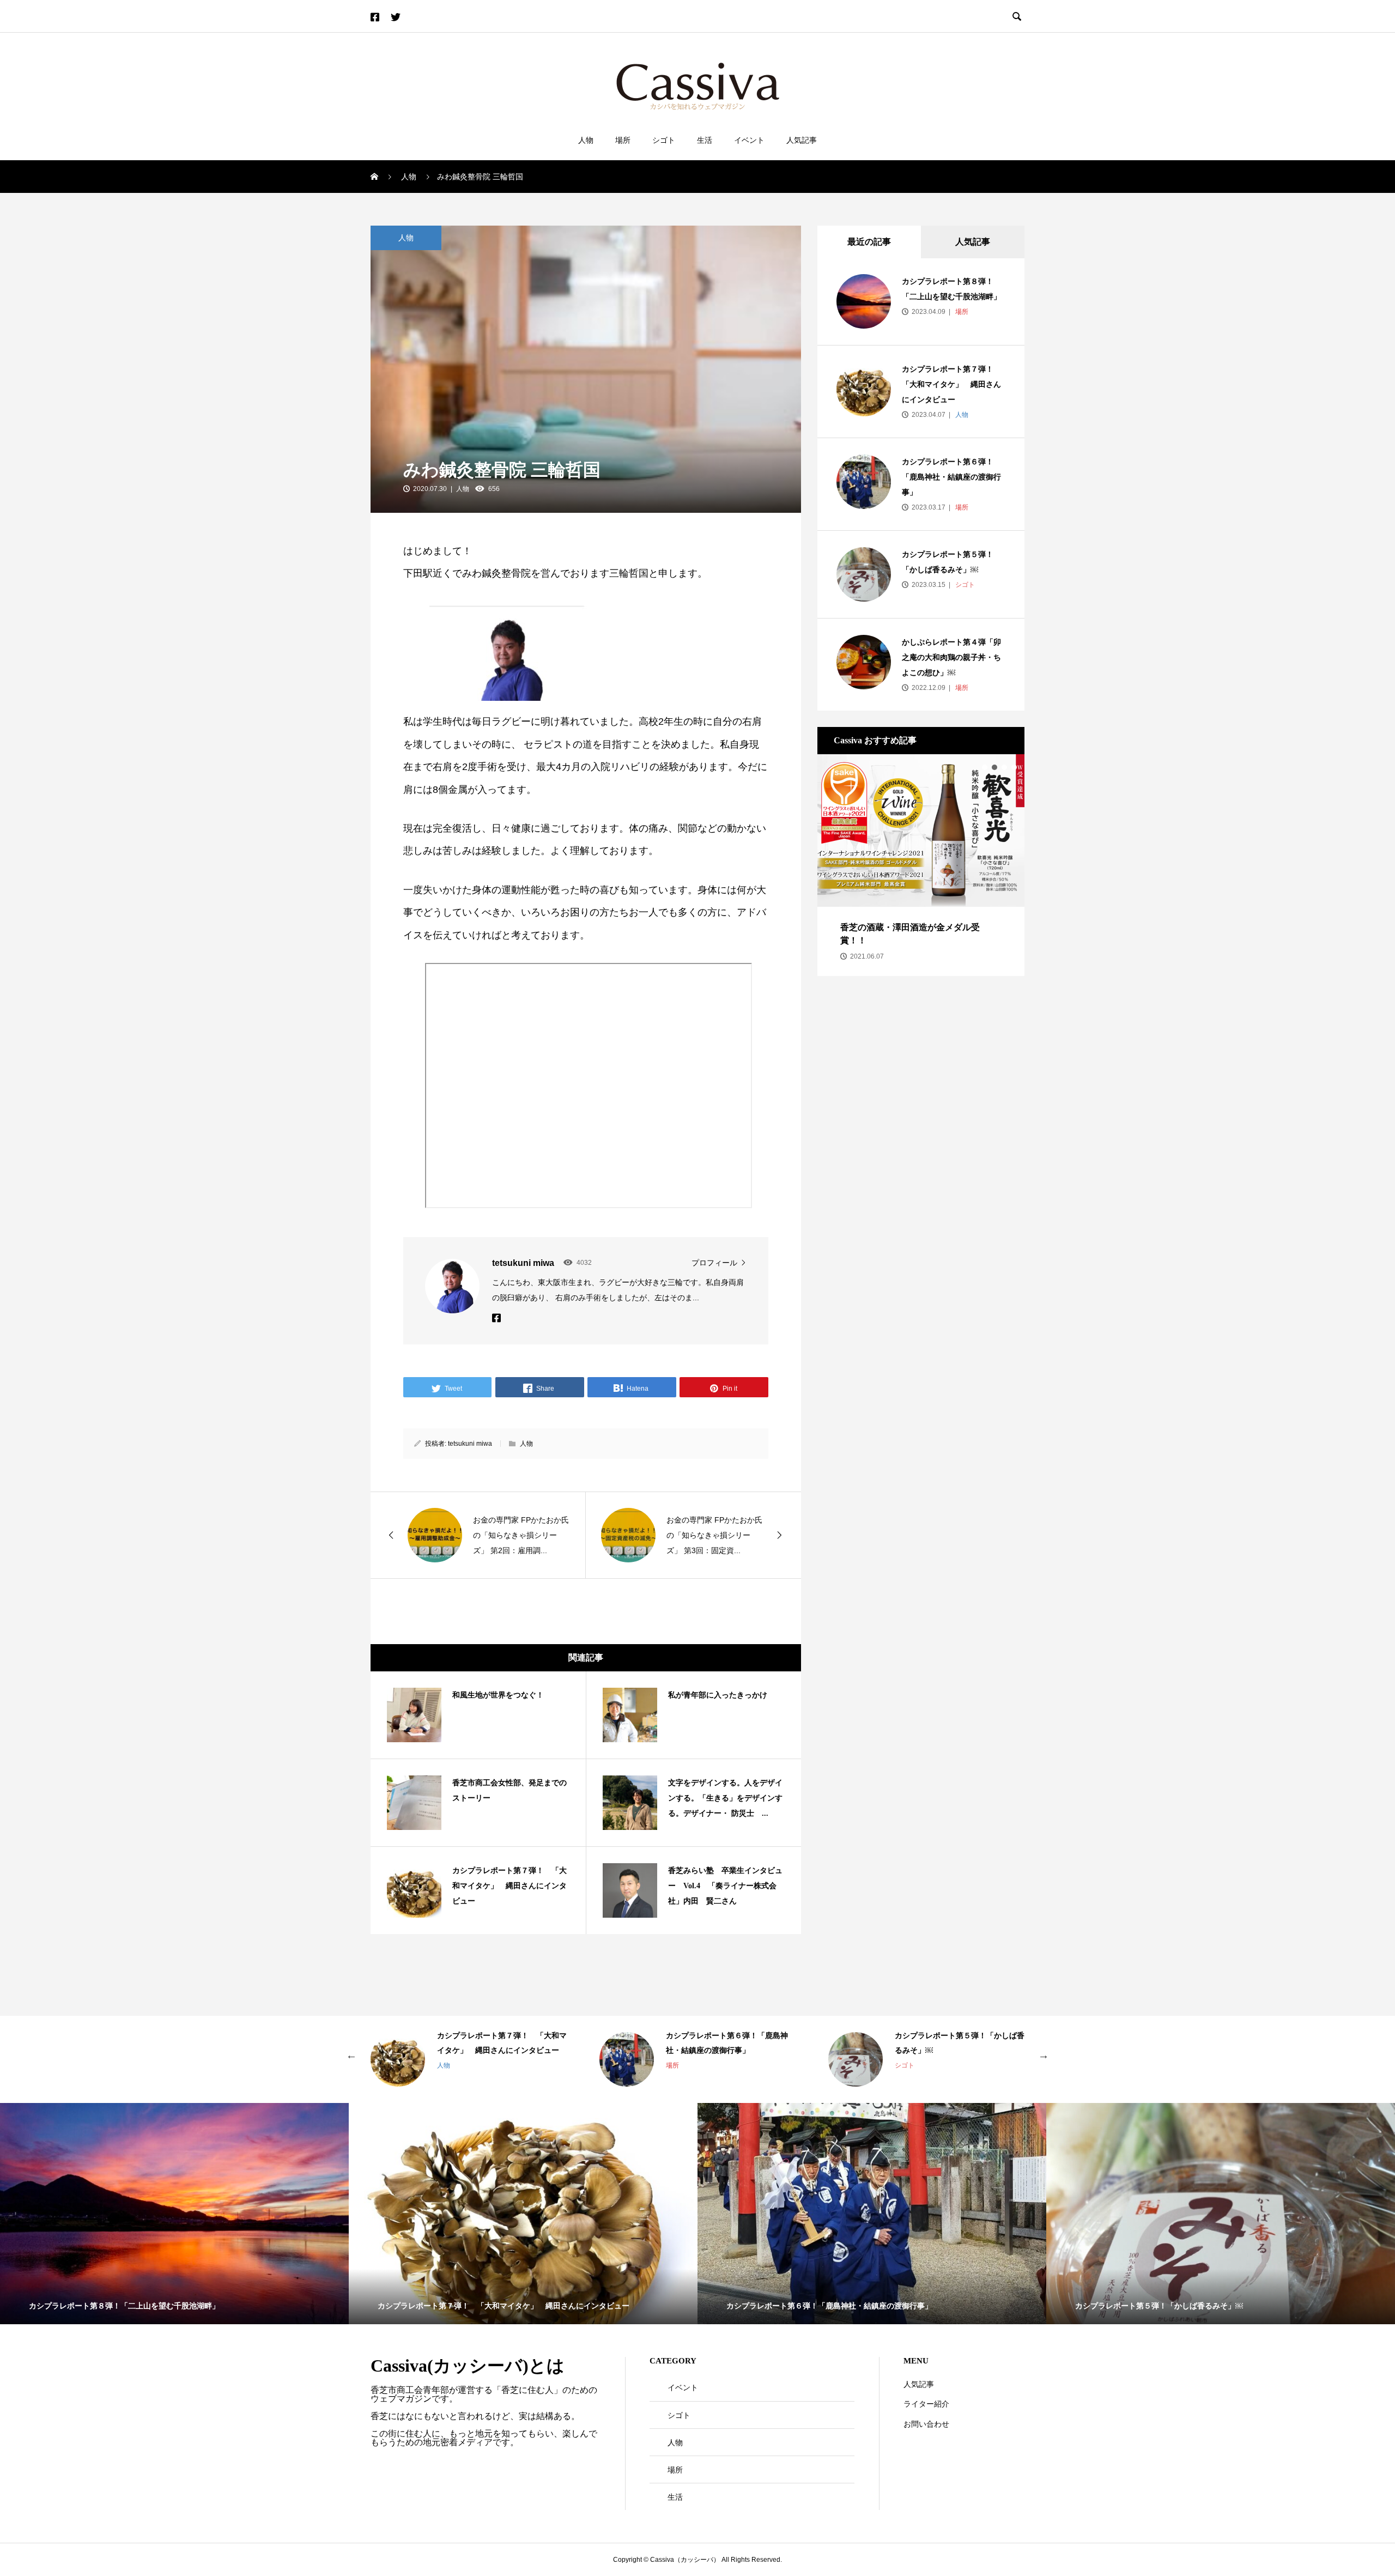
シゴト (664, 140)
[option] (921, 859)
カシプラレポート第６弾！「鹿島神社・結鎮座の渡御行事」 (951, 477)
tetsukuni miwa (470, 1444)
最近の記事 (869, 242)
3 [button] (1004, 767)
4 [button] (1014, 767)
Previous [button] (351, 2054)
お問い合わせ (926, 2424)
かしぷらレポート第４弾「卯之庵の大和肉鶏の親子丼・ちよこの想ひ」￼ (951, 657)
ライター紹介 (926, 2404)
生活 (705, 140)
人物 (586, 140)
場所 (623, 140)
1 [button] (985, 767)
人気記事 (802, 140)
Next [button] (1044, 2054)
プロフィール (714, 1263)
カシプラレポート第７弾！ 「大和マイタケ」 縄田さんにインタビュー (951, 384)
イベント (749, 140)
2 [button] (994, 767)
